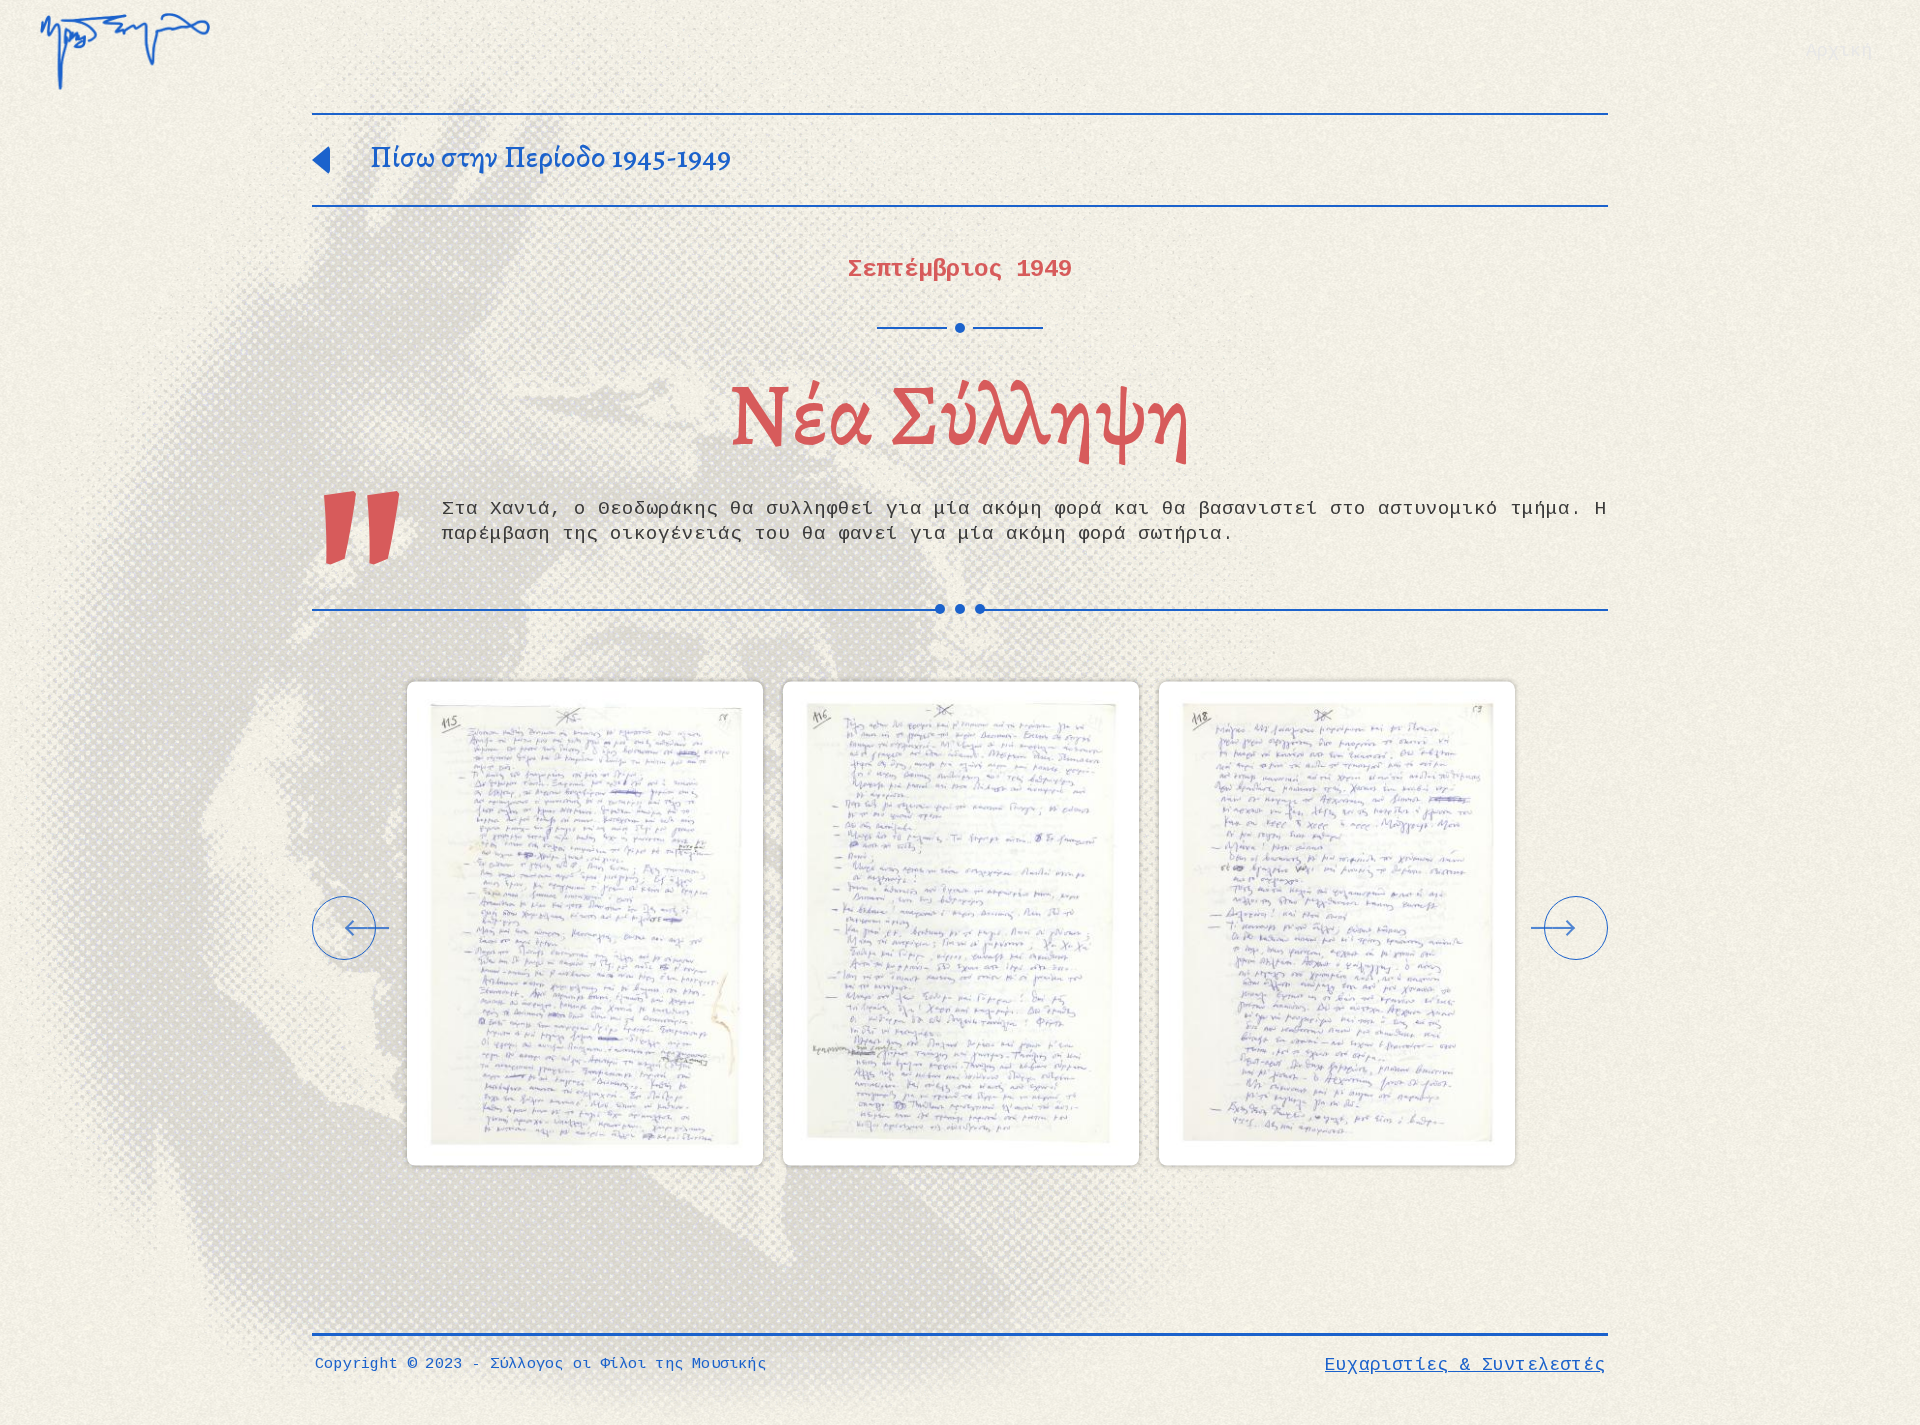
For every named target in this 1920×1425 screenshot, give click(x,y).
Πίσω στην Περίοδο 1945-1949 (550, 160)
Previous (344, 928)
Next (1576, 928)
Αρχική (1839, 51)
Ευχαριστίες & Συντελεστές (1465, 1365)
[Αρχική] (125, 51)
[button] (585, 923)
